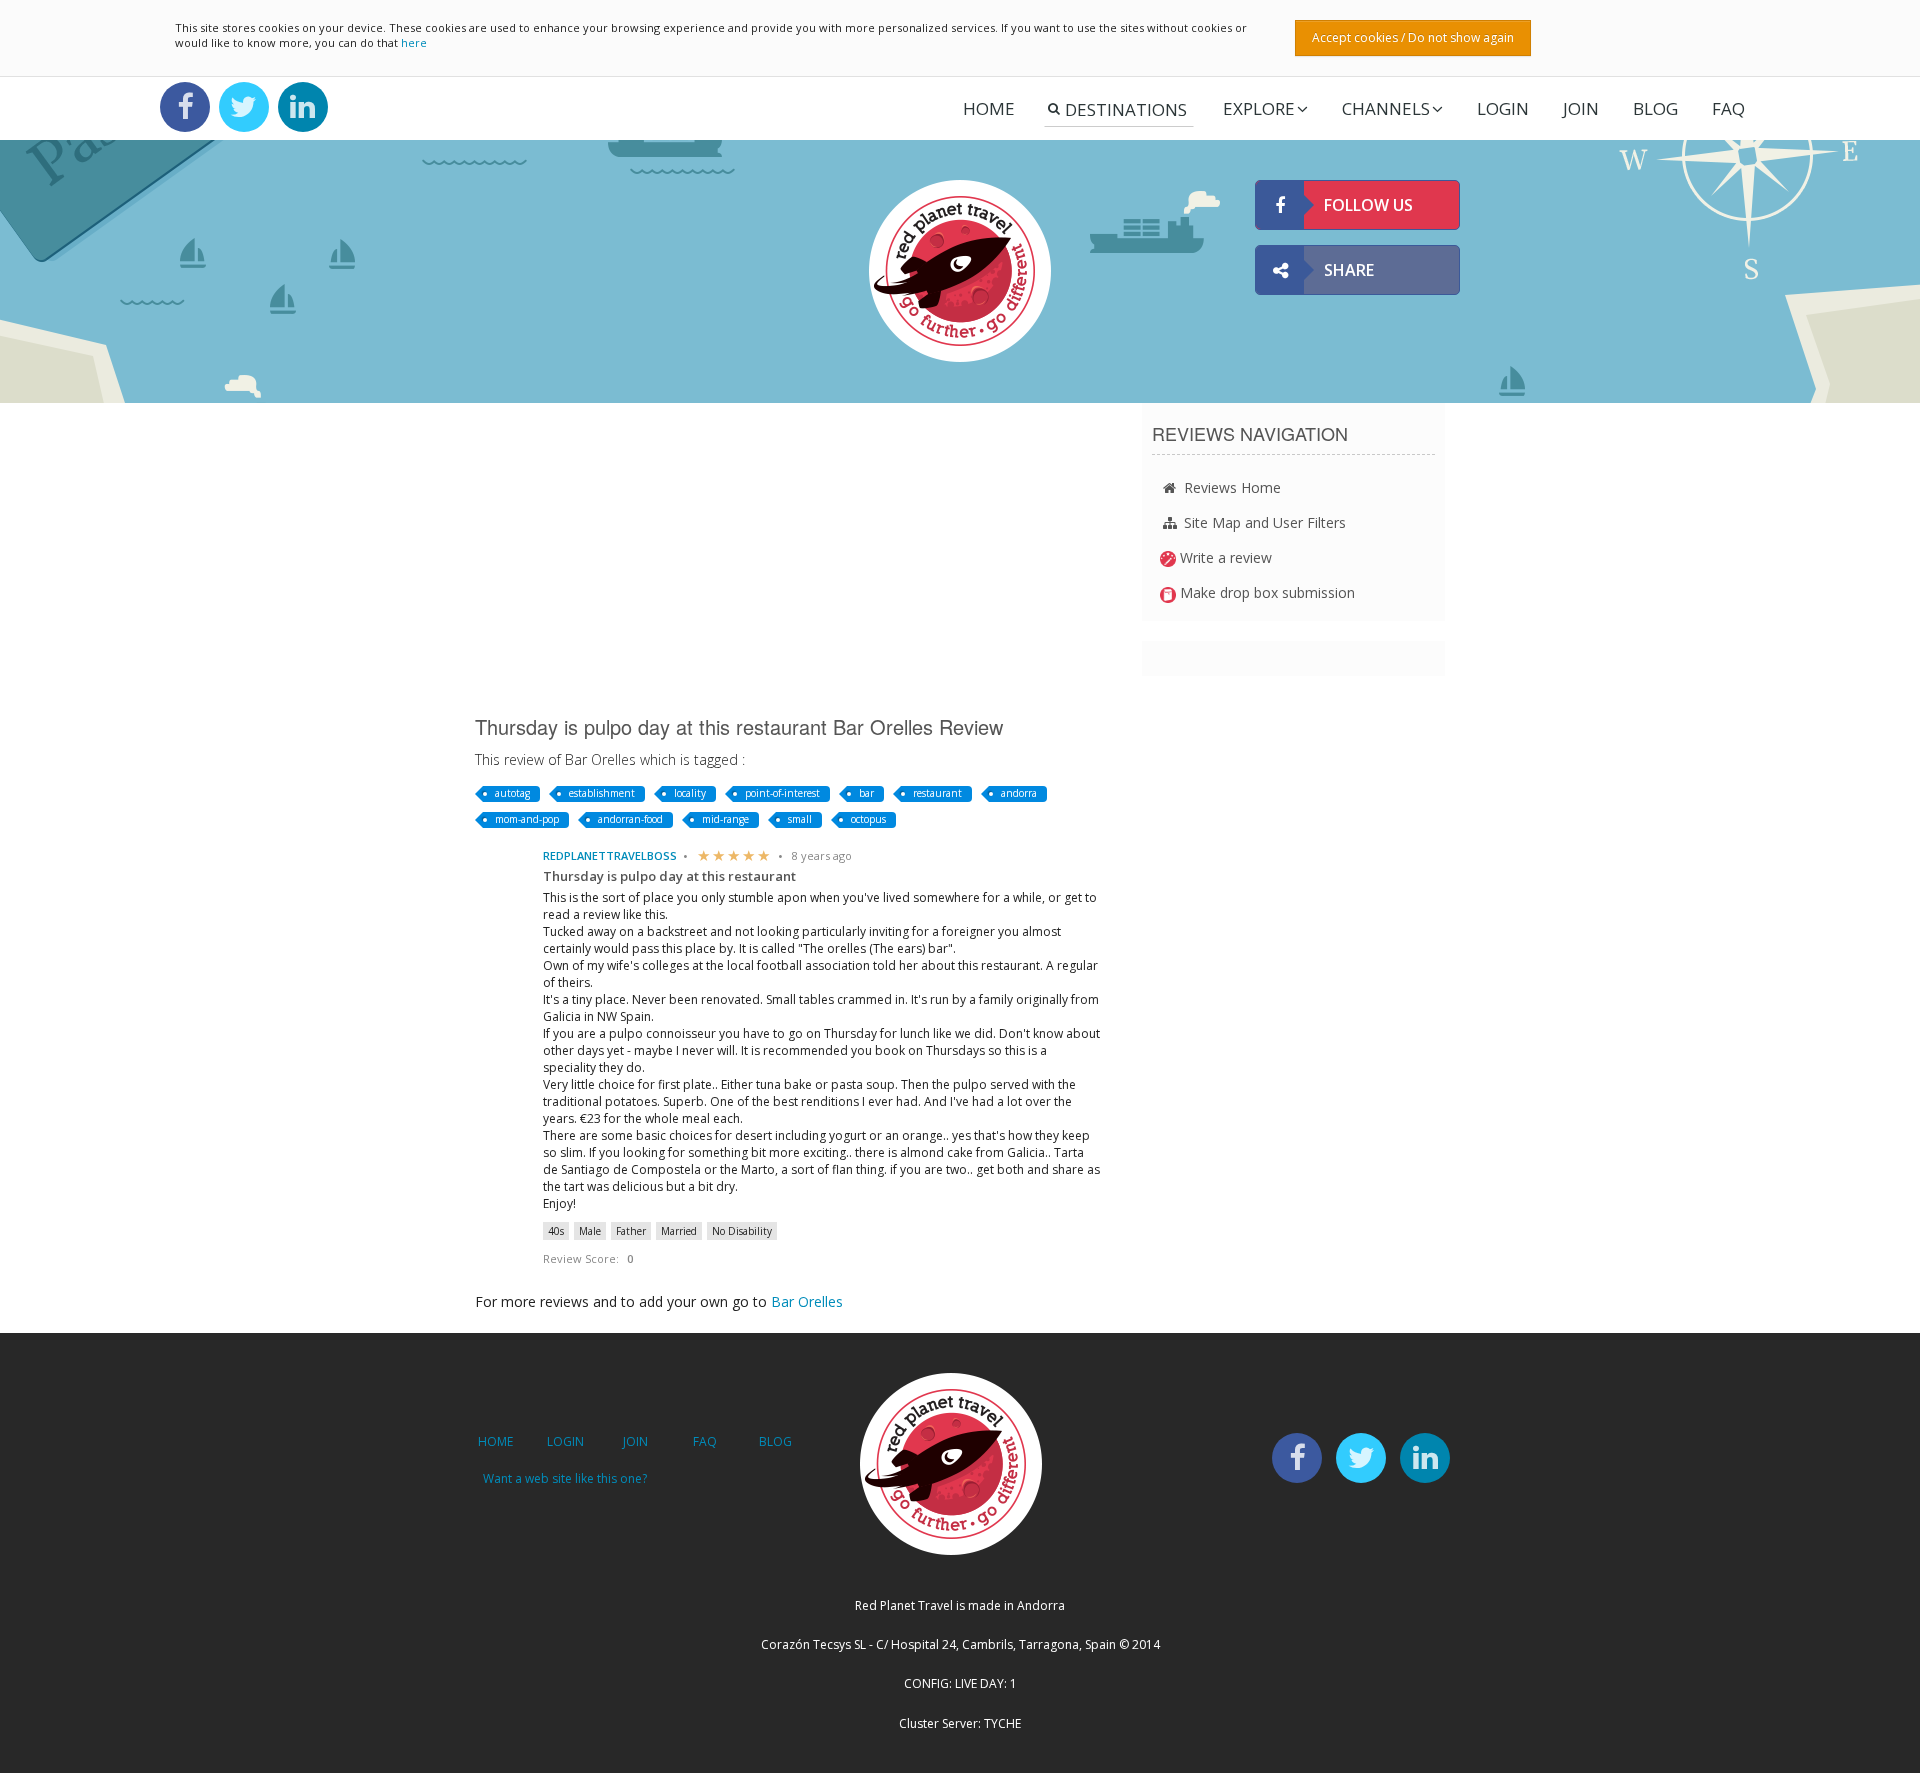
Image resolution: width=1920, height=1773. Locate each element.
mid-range (725, 819)
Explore (1259, 108)
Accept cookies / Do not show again (1413, 37)
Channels (1386, 108)
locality (690, 793)
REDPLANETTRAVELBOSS (610, 855)
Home (989, 108)
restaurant (937, 793)
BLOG (775, 1441)
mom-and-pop (527, 819)
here (414, 42)
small (800, 819)
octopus (868, 819)
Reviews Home (1230, 487)
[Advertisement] (793, 558)
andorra (1019, 793)
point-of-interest (782, 793)
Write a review (1224, 557)
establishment (602, 793)
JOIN (1581, 108)
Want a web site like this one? (565, 1478)
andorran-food (630, 819)
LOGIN (1503, 108)
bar (866, 793)
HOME (495, 1441)
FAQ (1728, 108)
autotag (512, 793)
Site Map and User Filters (1263, 522)
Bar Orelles (807, 1301)
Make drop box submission (1265, 592)
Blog (1655, 108)
